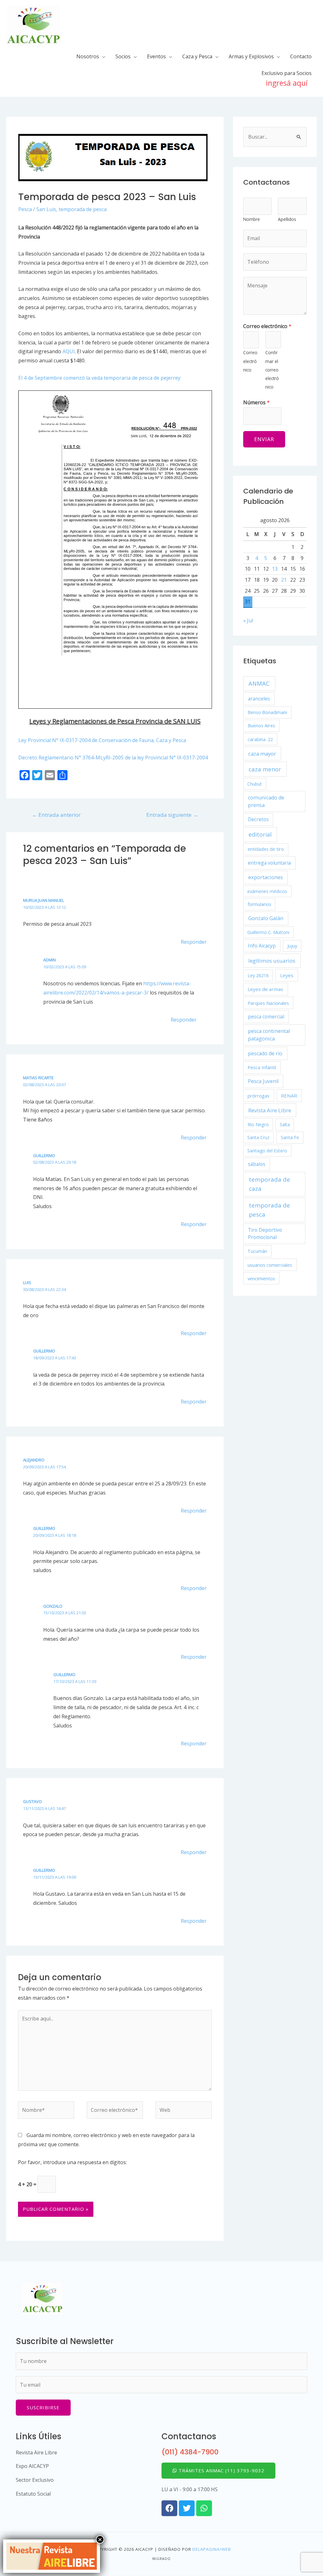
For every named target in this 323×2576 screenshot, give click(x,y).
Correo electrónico (267, 326)
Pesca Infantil (262, 1067)
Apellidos (287, 219)
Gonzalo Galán (266, 918)
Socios (123, 56)
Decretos (258, 819)
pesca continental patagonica (269, 1035)
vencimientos (261, 1278)
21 (284, 580)
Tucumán (257, 1251)
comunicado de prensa (266, 801)
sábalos (257, 1164)
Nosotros (88, 56)
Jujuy (292, 946)
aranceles (259, 699)
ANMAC (259, 683)
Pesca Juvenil (263, 1081)
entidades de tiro (266, 849)
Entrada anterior (56, 815)
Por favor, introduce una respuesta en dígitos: (72, 2162)
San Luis (46, 209)
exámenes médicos (267, 891)
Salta (285, 1124)
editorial (260, 834)
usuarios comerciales (270, 1265)
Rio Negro (258, 1124)
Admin (50, 960)
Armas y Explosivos (251, 56)
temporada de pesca (83, 209)
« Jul (248, 620)
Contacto (301, 56)
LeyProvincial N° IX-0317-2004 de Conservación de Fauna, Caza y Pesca (102, 740)
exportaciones (266, 877)
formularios (259, 904)
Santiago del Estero (267, 1151)
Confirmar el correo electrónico (272, 370)
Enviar (264, 439)
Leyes (287, 975)
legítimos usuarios (272, 961)
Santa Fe (290, 1137)
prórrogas (258, 1096)
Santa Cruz (258, 1137)
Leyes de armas (265, 989)
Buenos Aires (261, 726)
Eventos (156, 56)
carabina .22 (260, 739)
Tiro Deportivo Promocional (265, 1234)
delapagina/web (212, 2549)
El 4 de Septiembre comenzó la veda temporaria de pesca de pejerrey (99, 378)
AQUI (69, 351)
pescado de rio (265, 1053)
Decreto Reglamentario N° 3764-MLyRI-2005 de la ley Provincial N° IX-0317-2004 (113, 758)
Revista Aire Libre (270, 1110)
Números (256, 402)
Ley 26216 (258, 975)
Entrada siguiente (172, 815)
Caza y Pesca (197, 56)
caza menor (265, 769)
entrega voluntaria (269, 863)
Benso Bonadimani (267, 712)
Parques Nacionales (268, 1003)
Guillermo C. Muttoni (268, 932)
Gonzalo (53, 1606)
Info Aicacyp (262, 946)
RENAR (289, 1096)
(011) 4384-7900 (190, 2452)
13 (275, 569)
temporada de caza (270, 1184)
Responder (194, 942)
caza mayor (262, 754)
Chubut (255, 784)
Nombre (252, 219)
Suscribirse (43, 2407)
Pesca (25, 209)
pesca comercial (266, 1017)
